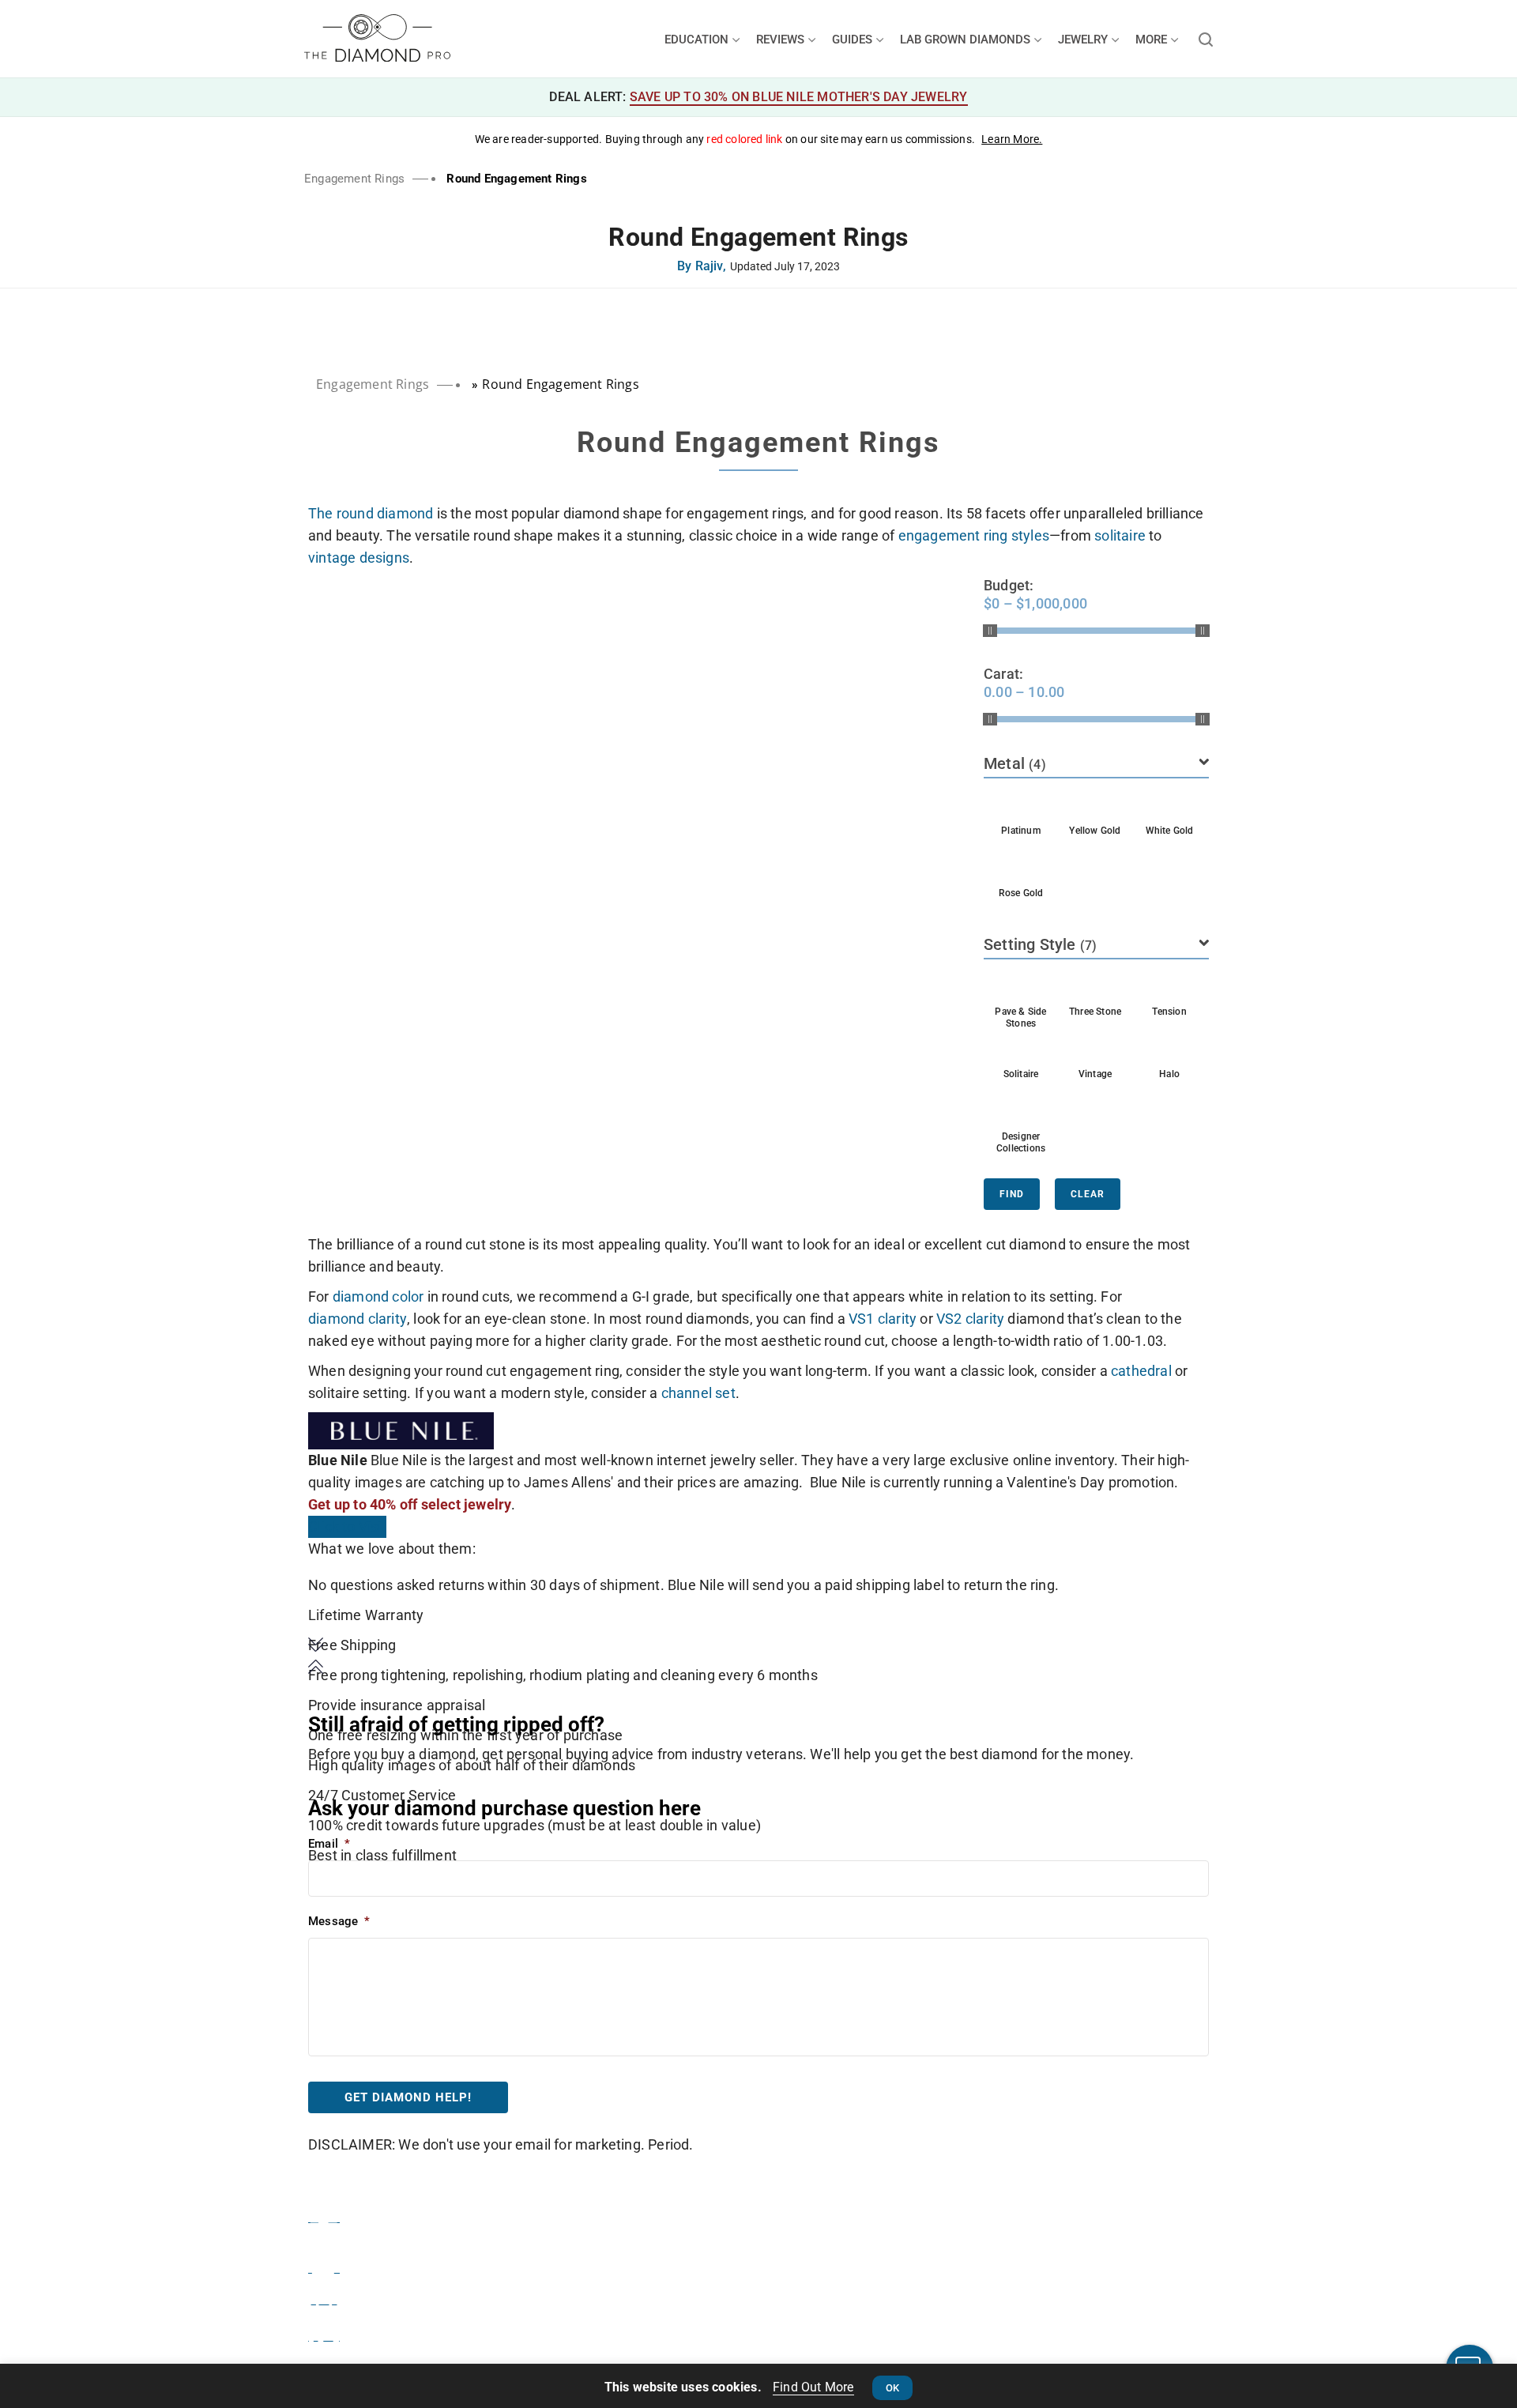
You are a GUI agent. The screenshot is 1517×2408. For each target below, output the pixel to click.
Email (329, 1844)
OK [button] (892, 2388)
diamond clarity (358, 1319)
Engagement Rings (354, 179)
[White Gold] (1169, 806)
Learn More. (1012, 139)
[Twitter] (324, 2265)
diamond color (378, 1296)
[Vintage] (1095, 1049)
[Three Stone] (1095, 987)
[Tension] (1169, 987)
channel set (698, 1393)
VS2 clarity (970, 1319)
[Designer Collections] (1021, 1112)
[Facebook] (324, 2214)
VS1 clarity (883, 1319)
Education (698, 40)
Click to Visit (347, 1526)
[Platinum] (1021, 806)
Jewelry (1084, 40)
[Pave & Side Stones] (1021, 987)
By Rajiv (702, 267)
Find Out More (813, 2387)
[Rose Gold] (1021, 869)
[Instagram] (324, 2297)
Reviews (782, 40)
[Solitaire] (1021, 1049)
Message (339, 1921)
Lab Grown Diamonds (967, 40)
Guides (854, 40)
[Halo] (1169, 1049)
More (1153, 40)
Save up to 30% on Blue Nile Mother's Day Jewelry (799, 97)
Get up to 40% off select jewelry (410, 1504)
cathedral (1141, 1371)
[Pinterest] (324, 2333)
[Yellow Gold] (1095, 806)
